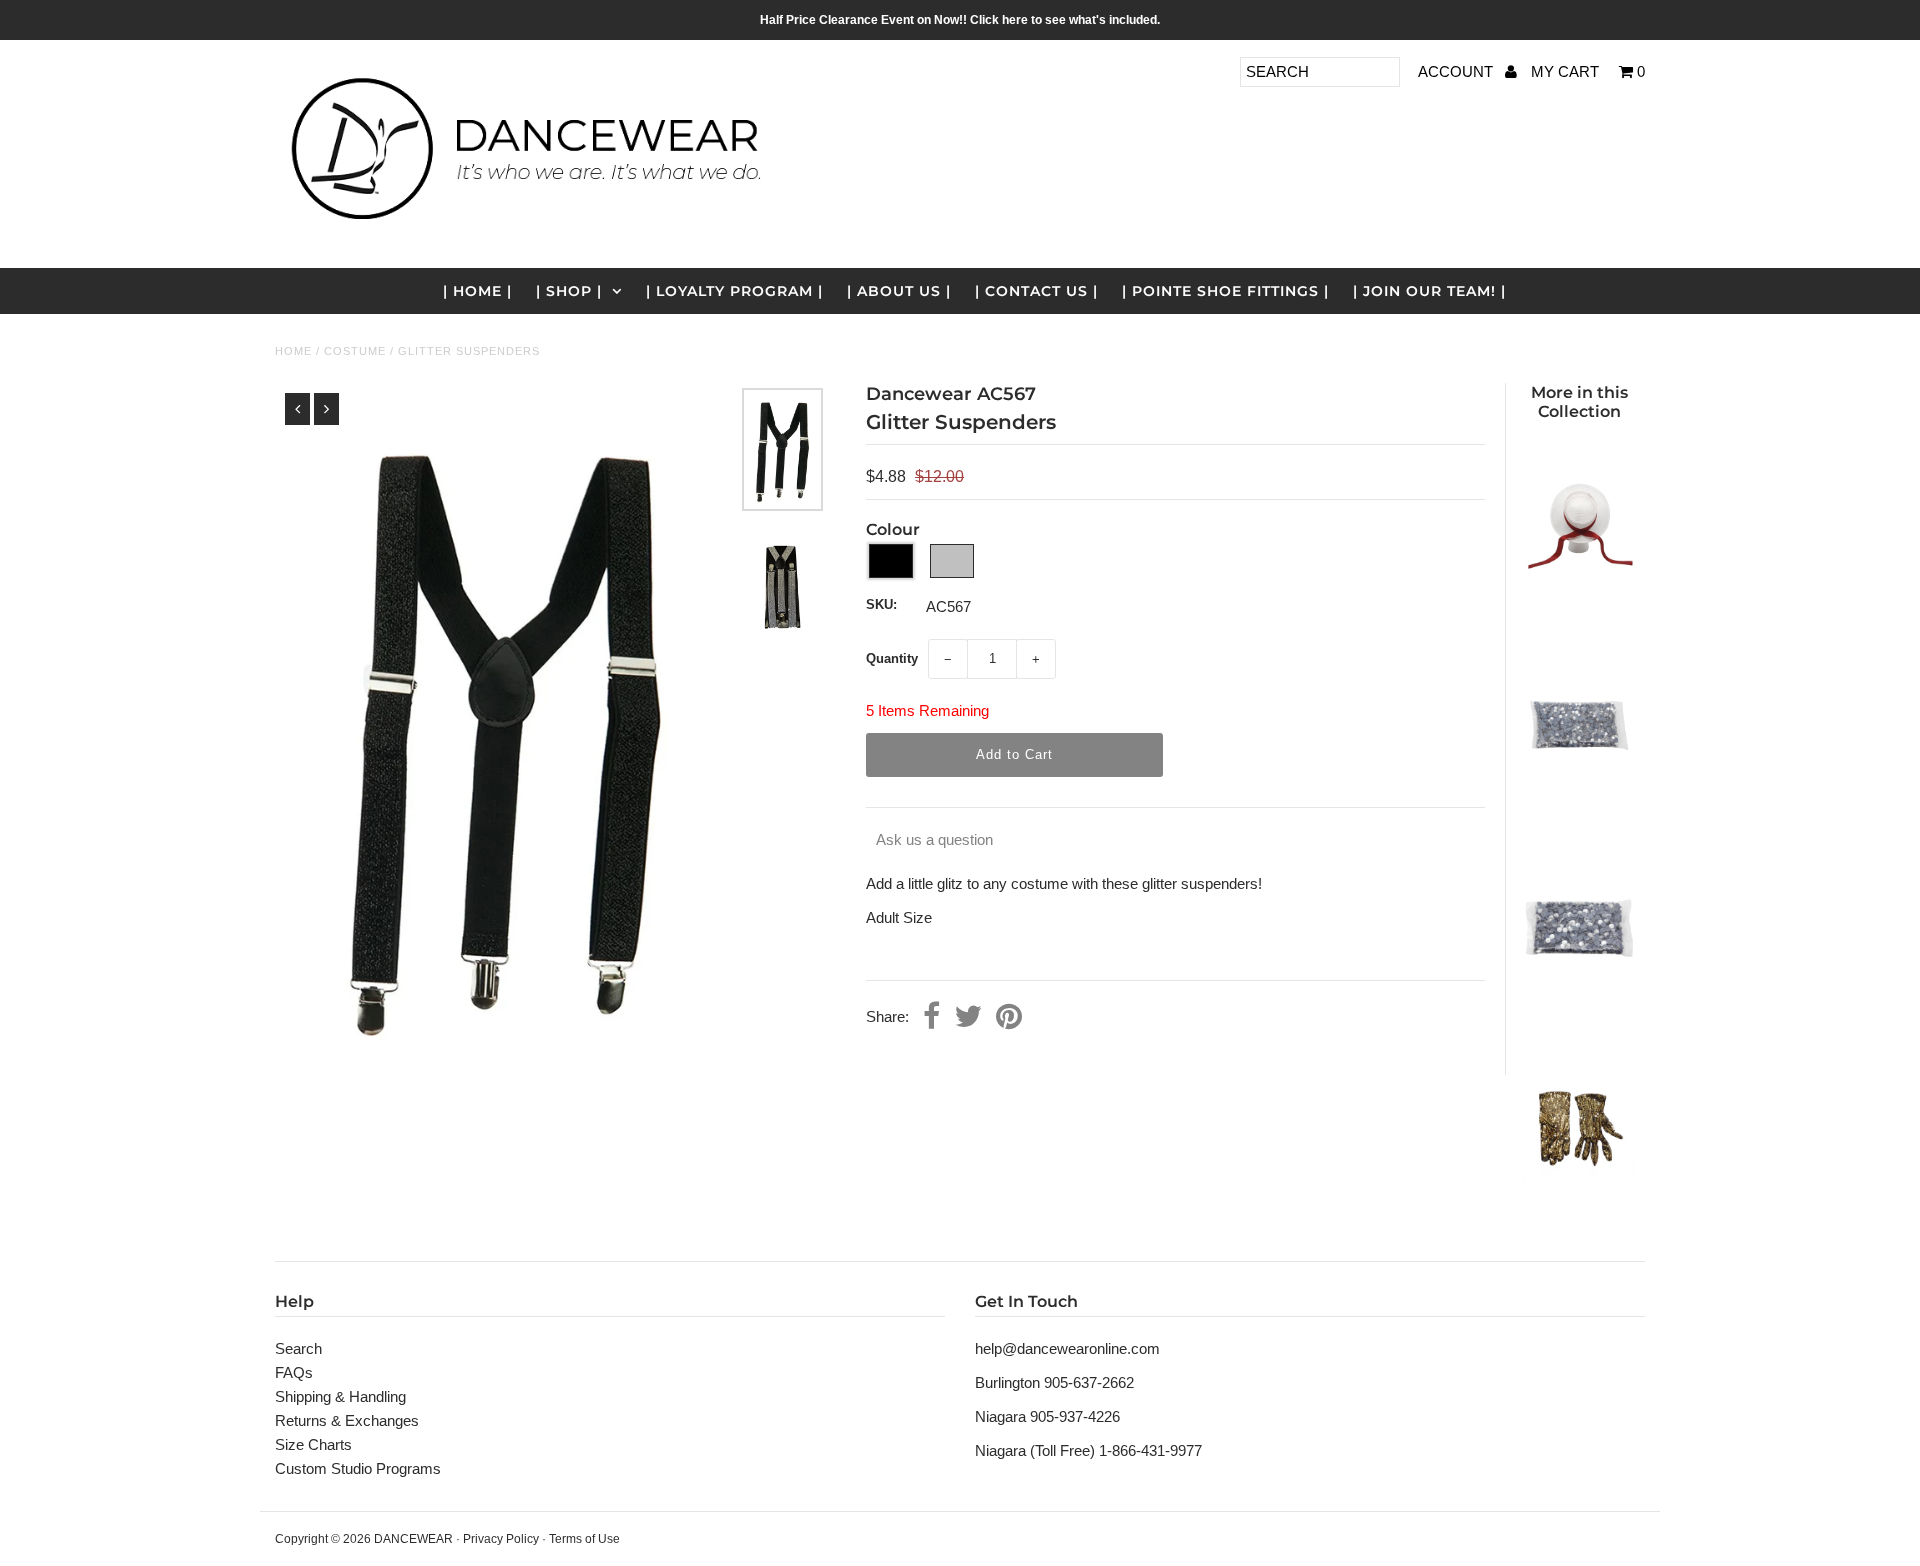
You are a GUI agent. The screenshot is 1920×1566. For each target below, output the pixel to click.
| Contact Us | (1036, 291)
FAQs (294, 1372)
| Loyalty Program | (734, 291)
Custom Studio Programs (358, 1468)
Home (293, 351)
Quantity (892, 658)
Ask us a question (934, 839)
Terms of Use (584, 1539)
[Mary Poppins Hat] (1579, 608)
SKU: (881, 604)
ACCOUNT (1457, 71)
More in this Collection (1579, 402)
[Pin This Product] (1009, 1018)
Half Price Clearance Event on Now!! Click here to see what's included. (960, 20)
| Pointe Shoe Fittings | (1225, 291)
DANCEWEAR (413, 1539)
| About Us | (899, 291)
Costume (355, 351)
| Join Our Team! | (1429, 291)
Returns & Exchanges (347, 1420)
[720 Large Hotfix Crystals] (1579, 1008)
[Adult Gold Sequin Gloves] (1579, 1208)
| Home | (477, 291)
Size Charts (313, 1444)
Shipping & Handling (340, 1396)
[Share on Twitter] (968, 1018)
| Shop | (569, 291)
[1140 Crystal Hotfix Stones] (1579, 808)
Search (298, 1348)
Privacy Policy (501, 1539)
